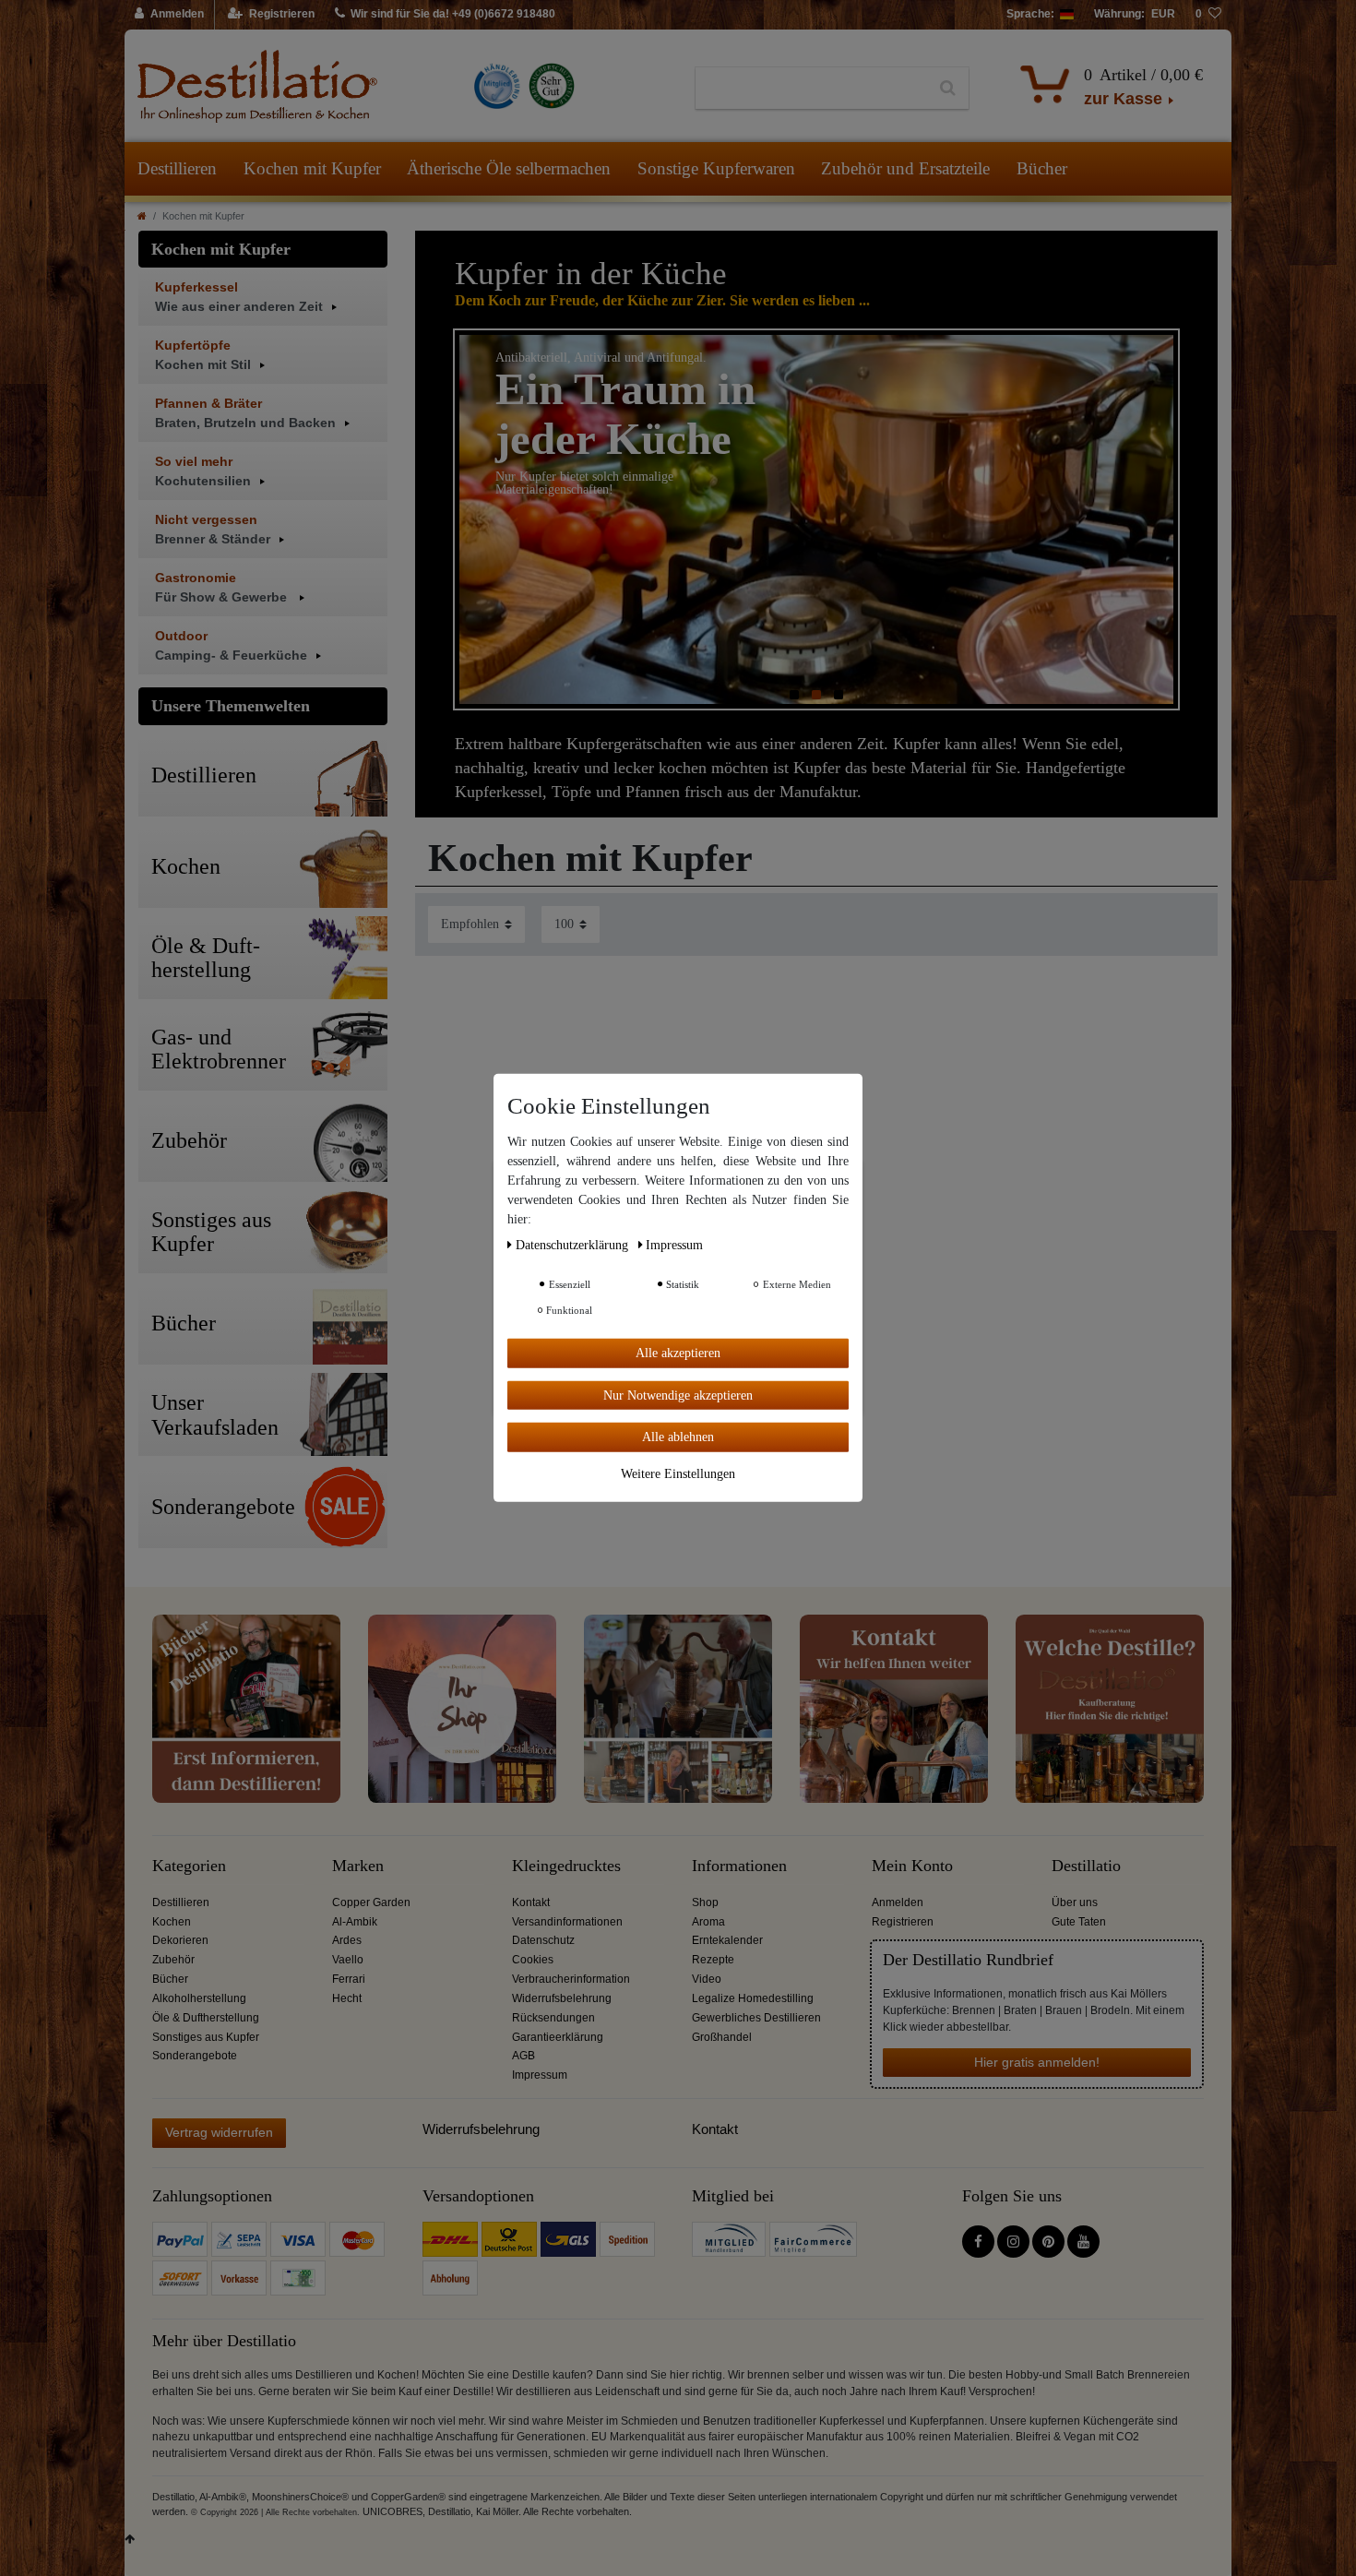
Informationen (739, 1866)
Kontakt (531, 1902)
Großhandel (722, 2037)
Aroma (708, 1922)
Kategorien (189, 1866)
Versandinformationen (567, 1922)
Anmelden (898, 1902)
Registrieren (903, 1922)
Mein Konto (912, 1866)
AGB (523, 2056)
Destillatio (1086, 1866)
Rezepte (713, 1960)
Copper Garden (371, 1902)
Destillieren (177, 168)
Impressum (540, 2075)
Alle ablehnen (678, 1437)
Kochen (172, 1922)
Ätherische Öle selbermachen (509, 168)
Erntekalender (727, 1940)
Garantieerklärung (558, 2037)
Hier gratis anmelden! (1037, 2062)
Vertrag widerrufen (219, 2132)
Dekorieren (180, 1940)
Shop (705, 1902)
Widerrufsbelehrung (562, 1998)
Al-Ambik (355, 1922)
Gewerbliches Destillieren (756, 2018)
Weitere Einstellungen (678, 1473)
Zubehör (173, 1960)
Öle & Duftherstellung (206, 2018)
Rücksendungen (553, 2018)
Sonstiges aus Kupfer (206, 2037)
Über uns (1075, 1902)
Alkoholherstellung (199, 1998)
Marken (358, 1866)
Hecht (347, 1998)
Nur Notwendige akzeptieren (678, 1395)
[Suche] (948, 89)
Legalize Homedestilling (753, 1998)
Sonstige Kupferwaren (716, 168)
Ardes (347, 1940)
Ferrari (349, 1979)
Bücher (1042, 168)
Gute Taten (1079, 1922)
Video (707, 1979)
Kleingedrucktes (566, 1866)
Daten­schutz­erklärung (574, 1245)
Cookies (533, 1960)
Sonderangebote (195, 2056)
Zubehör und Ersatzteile (905, 168)
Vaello (348, 1960)
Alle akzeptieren (678, 1353)
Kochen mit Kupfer (312, 168)
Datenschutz (543, 1940)
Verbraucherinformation (571, 1979)
